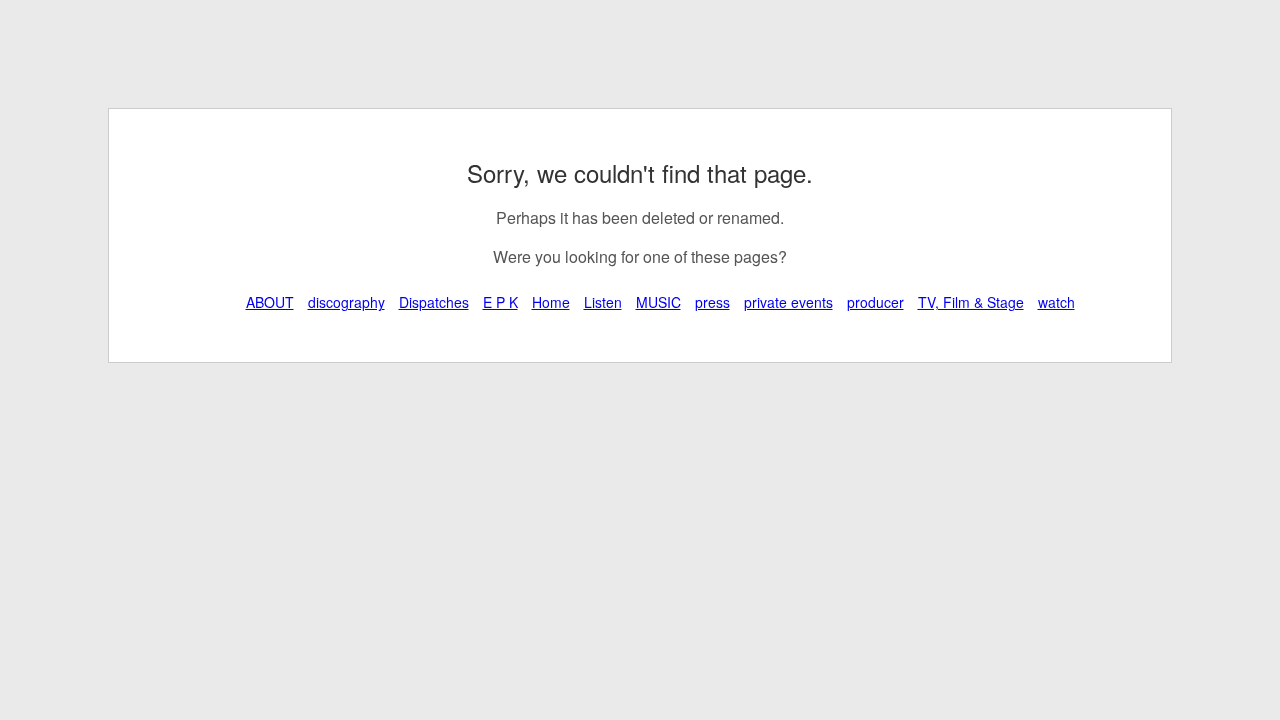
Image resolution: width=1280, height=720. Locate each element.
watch (1056, 302)
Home (551, 302)
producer (875, 302)
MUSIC (658, 302)
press (712, 302)
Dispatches (434, 302)
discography (346, 302)
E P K (500, 302)
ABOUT (270, 302)
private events (788, 302)
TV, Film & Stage (971, 302)
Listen (603, 302)
